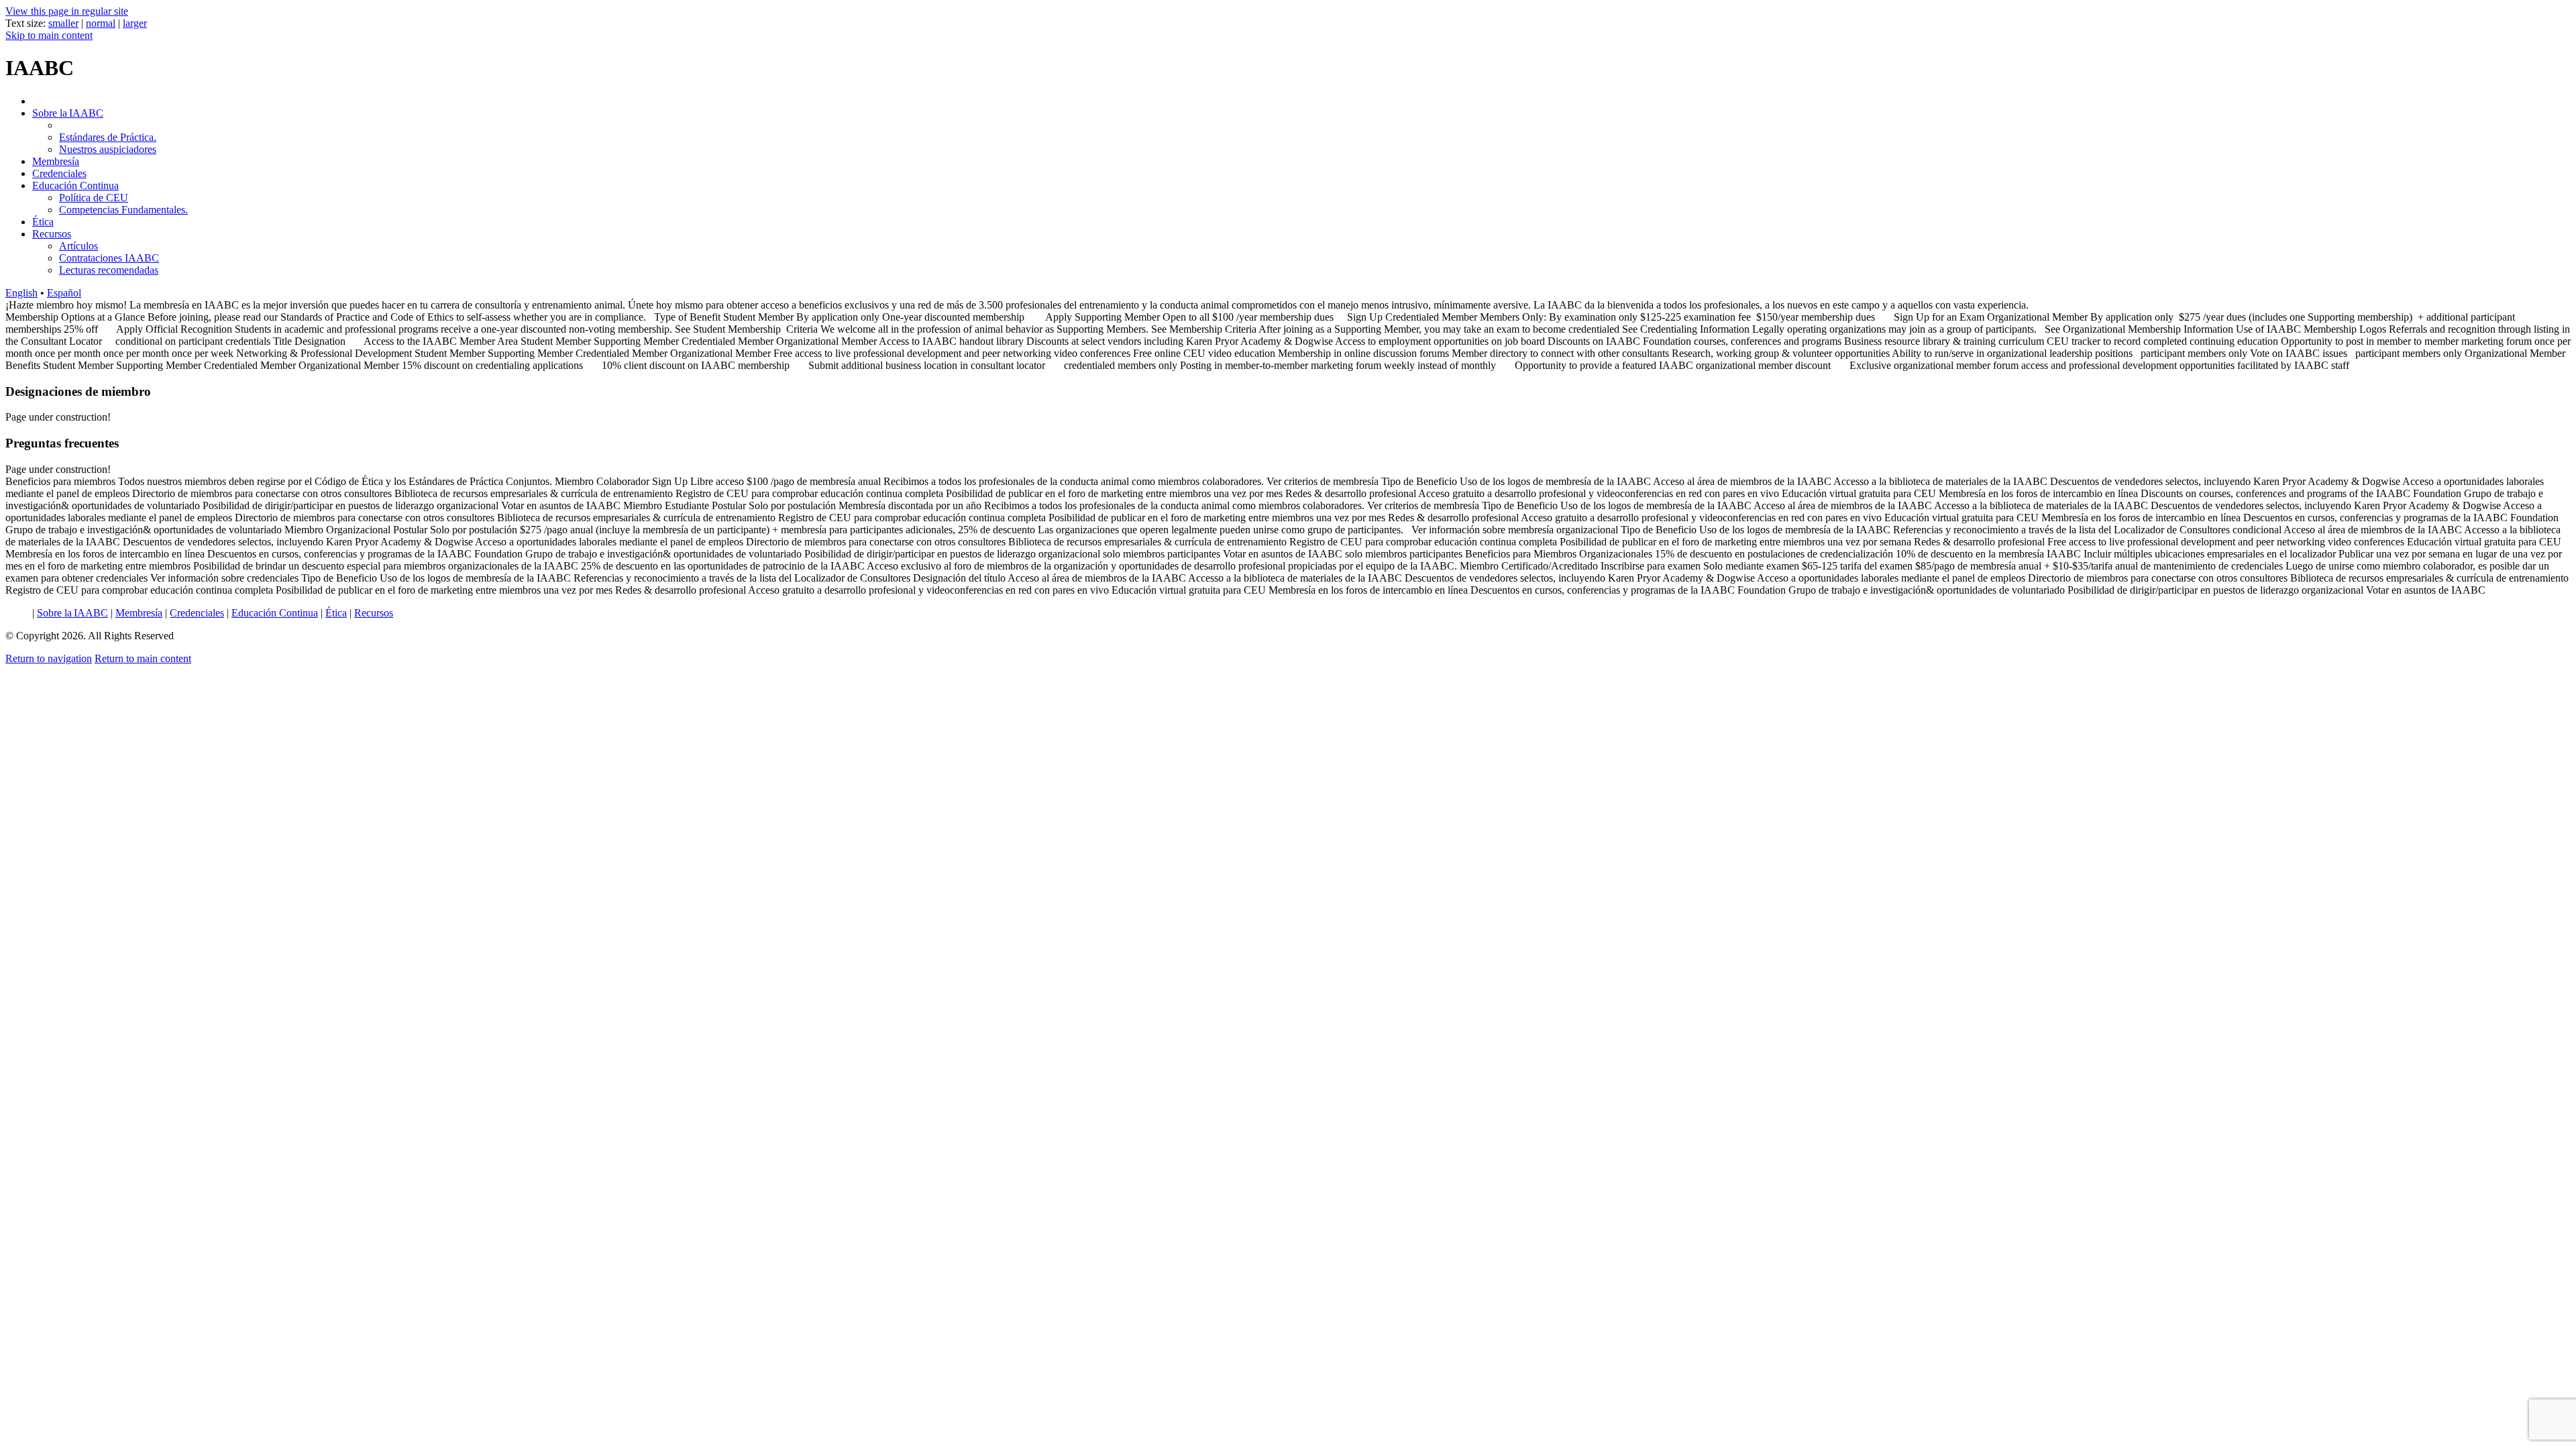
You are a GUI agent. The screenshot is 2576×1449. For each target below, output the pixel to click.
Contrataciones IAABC (109, 258)
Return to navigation (49, 658)
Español (64, 293)
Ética (43, 222)
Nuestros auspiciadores (108, 149)
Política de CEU (94, 198)
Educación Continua (75, 185)
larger (135, 23)
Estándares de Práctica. (108, 137)
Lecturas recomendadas (109, 270)
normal (101, 23)
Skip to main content (49, 35)
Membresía (56, 161)
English (21, 293)
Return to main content (143, 658)
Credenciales (59, 173)
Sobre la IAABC (68, 113)
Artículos (78, 246)
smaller (63, 23)
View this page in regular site (67, 11)
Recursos (52, 234)
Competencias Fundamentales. (123, 210)
